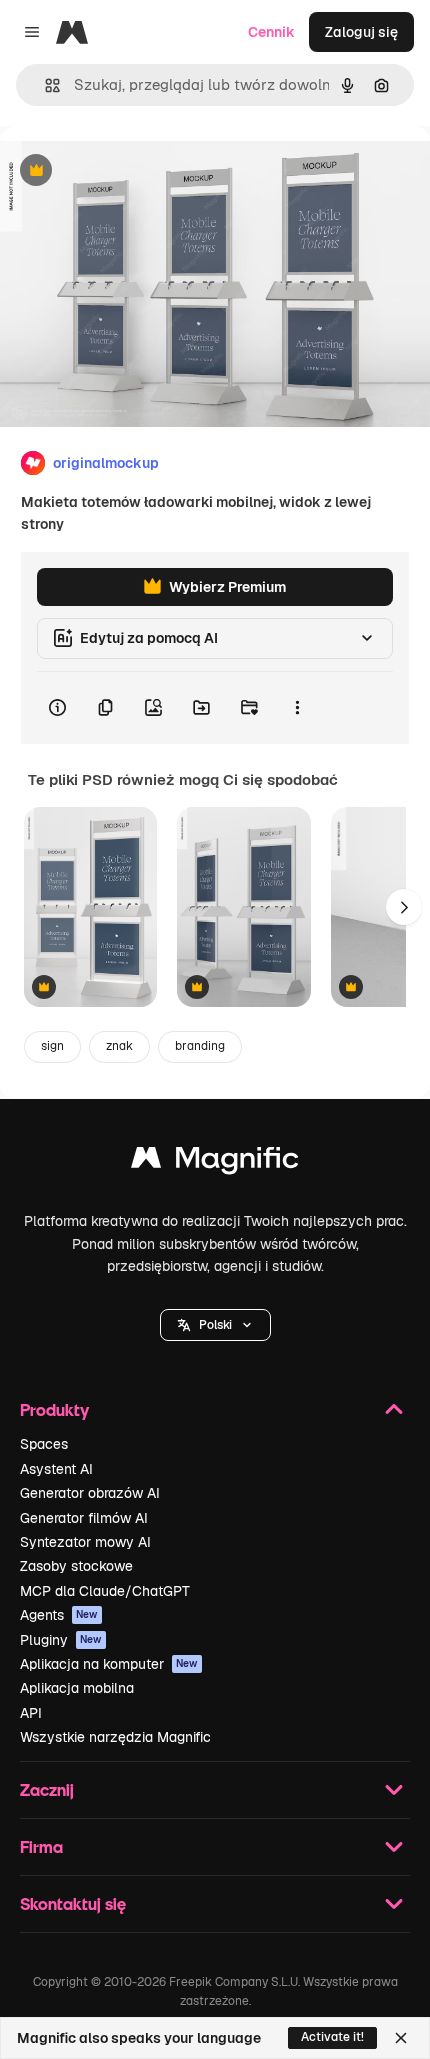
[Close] (401, 2038)
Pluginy (61, 1640)
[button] (215, 1325)
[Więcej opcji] (297, 708)
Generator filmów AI (84, 1518)
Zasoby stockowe (76, 1566)
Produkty (54, 1409)
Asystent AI (56, 1469)
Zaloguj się (361, 32)
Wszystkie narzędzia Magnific (115, 1737)
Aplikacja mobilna (77, 1688)
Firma (41, 1846)
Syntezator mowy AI (85, 1542)
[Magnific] (215, 1162)
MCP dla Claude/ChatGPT (105, 1591)
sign (52, 1046)
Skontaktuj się (73, 1903)
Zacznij (47, 1789)
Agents (59, 1615)
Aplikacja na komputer (109, 1664)
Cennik (271, 32)
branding (200, 1046)
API (31, 1713)
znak (119, 1046)
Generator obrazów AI (90, 1493)
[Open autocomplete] (44, 85)
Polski (215, 1325)
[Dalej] (404, 907)
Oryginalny (138, 171)
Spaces (44, 1444)
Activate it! (332, 2037)
